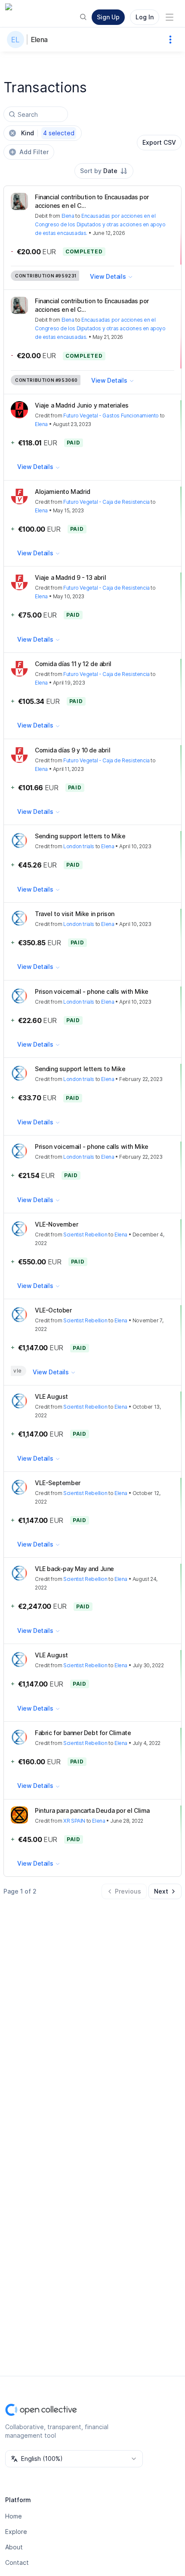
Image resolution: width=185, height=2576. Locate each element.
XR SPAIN (74, 1821)
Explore (16, 2532)
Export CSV (159, 142)
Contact (17, 2562)
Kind (48, 133)
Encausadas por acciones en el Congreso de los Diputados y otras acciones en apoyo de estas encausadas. (100, 224)
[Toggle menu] (170, 17)
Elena (39, 40)
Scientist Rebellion (85, 1235)
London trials (79, 846)
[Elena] (17, 40)
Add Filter (34, 152)
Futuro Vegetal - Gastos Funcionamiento (111, 416)
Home (14, 2516)
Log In (145, 17)
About (14, 2547)
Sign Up (108, 17)
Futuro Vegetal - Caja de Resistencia (106, 502)
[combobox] (104, 171)
